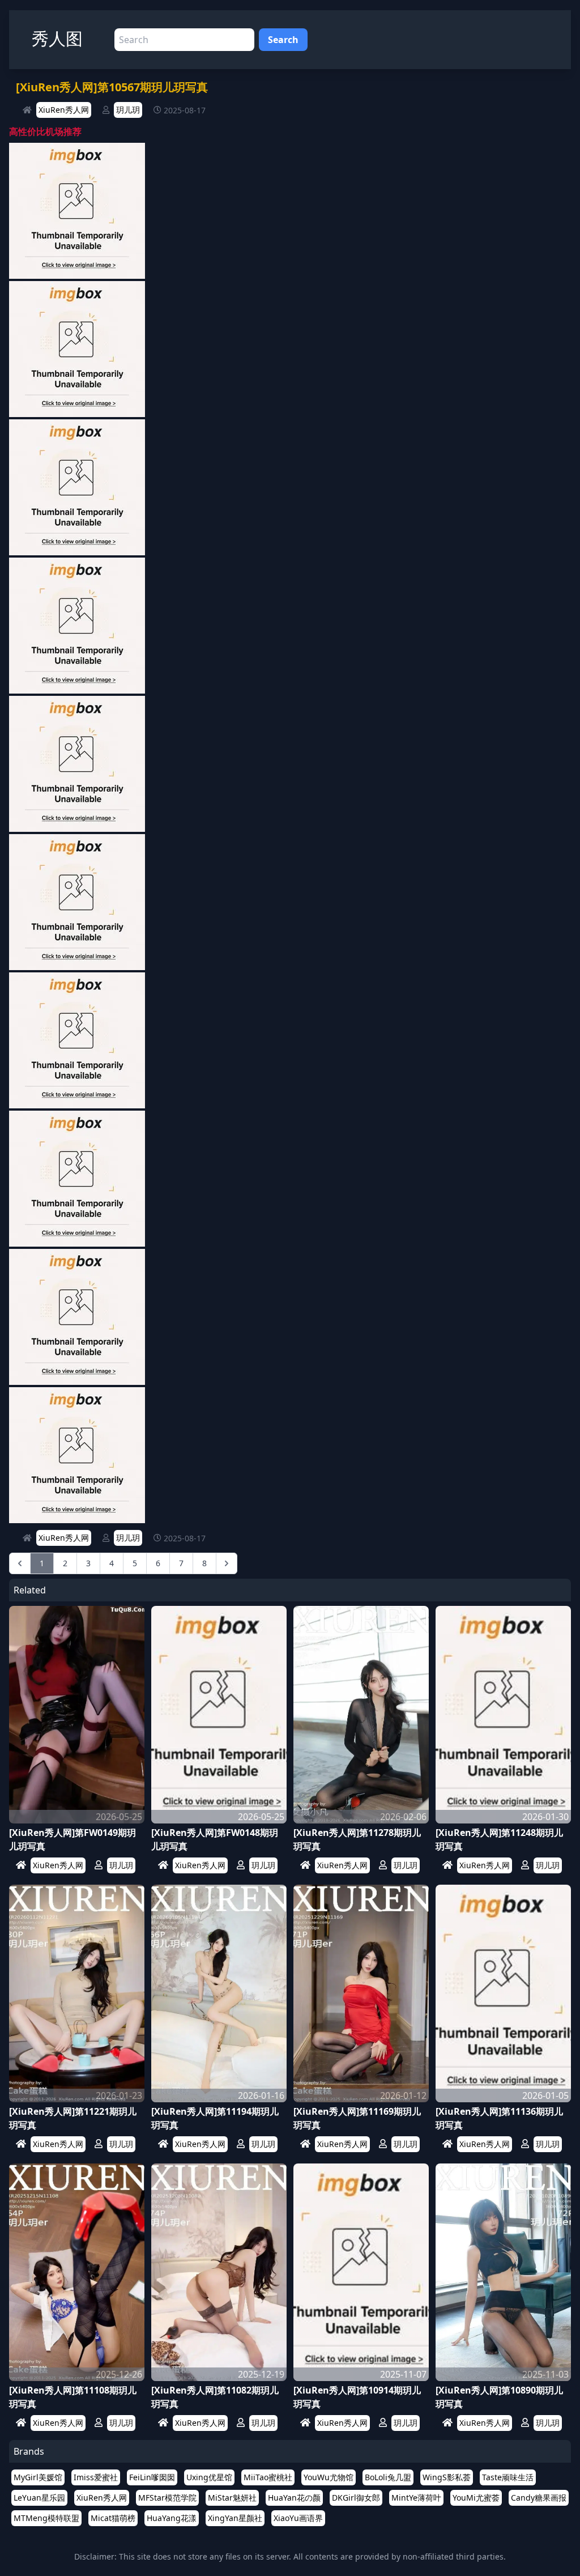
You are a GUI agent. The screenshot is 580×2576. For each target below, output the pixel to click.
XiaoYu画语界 (298, 2518)
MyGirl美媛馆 (38, 2477)
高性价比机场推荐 (45, 131)
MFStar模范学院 (167, 2498)
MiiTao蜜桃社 (268, 2477)
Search (283, 40)
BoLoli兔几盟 (388, 2477)
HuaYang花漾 (172, 2518)
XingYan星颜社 (235, 2518)
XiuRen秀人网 (64, 110)
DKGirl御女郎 (356, 2498)
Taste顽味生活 (508, 2477)
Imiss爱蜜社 (96, 2477)
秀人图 (57, 38)
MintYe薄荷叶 (416, 2498)
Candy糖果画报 (539, 2498)
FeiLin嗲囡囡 (152, 2477)
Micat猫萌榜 (113, 2518)
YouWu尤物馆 (329, 2477)
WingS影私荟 (447, 2477)
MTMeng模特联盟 (46, 2518)
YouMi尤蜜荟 (476, 2498)
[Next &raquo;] (227, 1563)
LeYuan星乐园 (39, 2498)
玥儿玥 (128, 110)
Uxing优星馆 (209, 2477)
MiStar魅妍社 (232, 2498)
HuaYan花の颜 (294, 2498)
